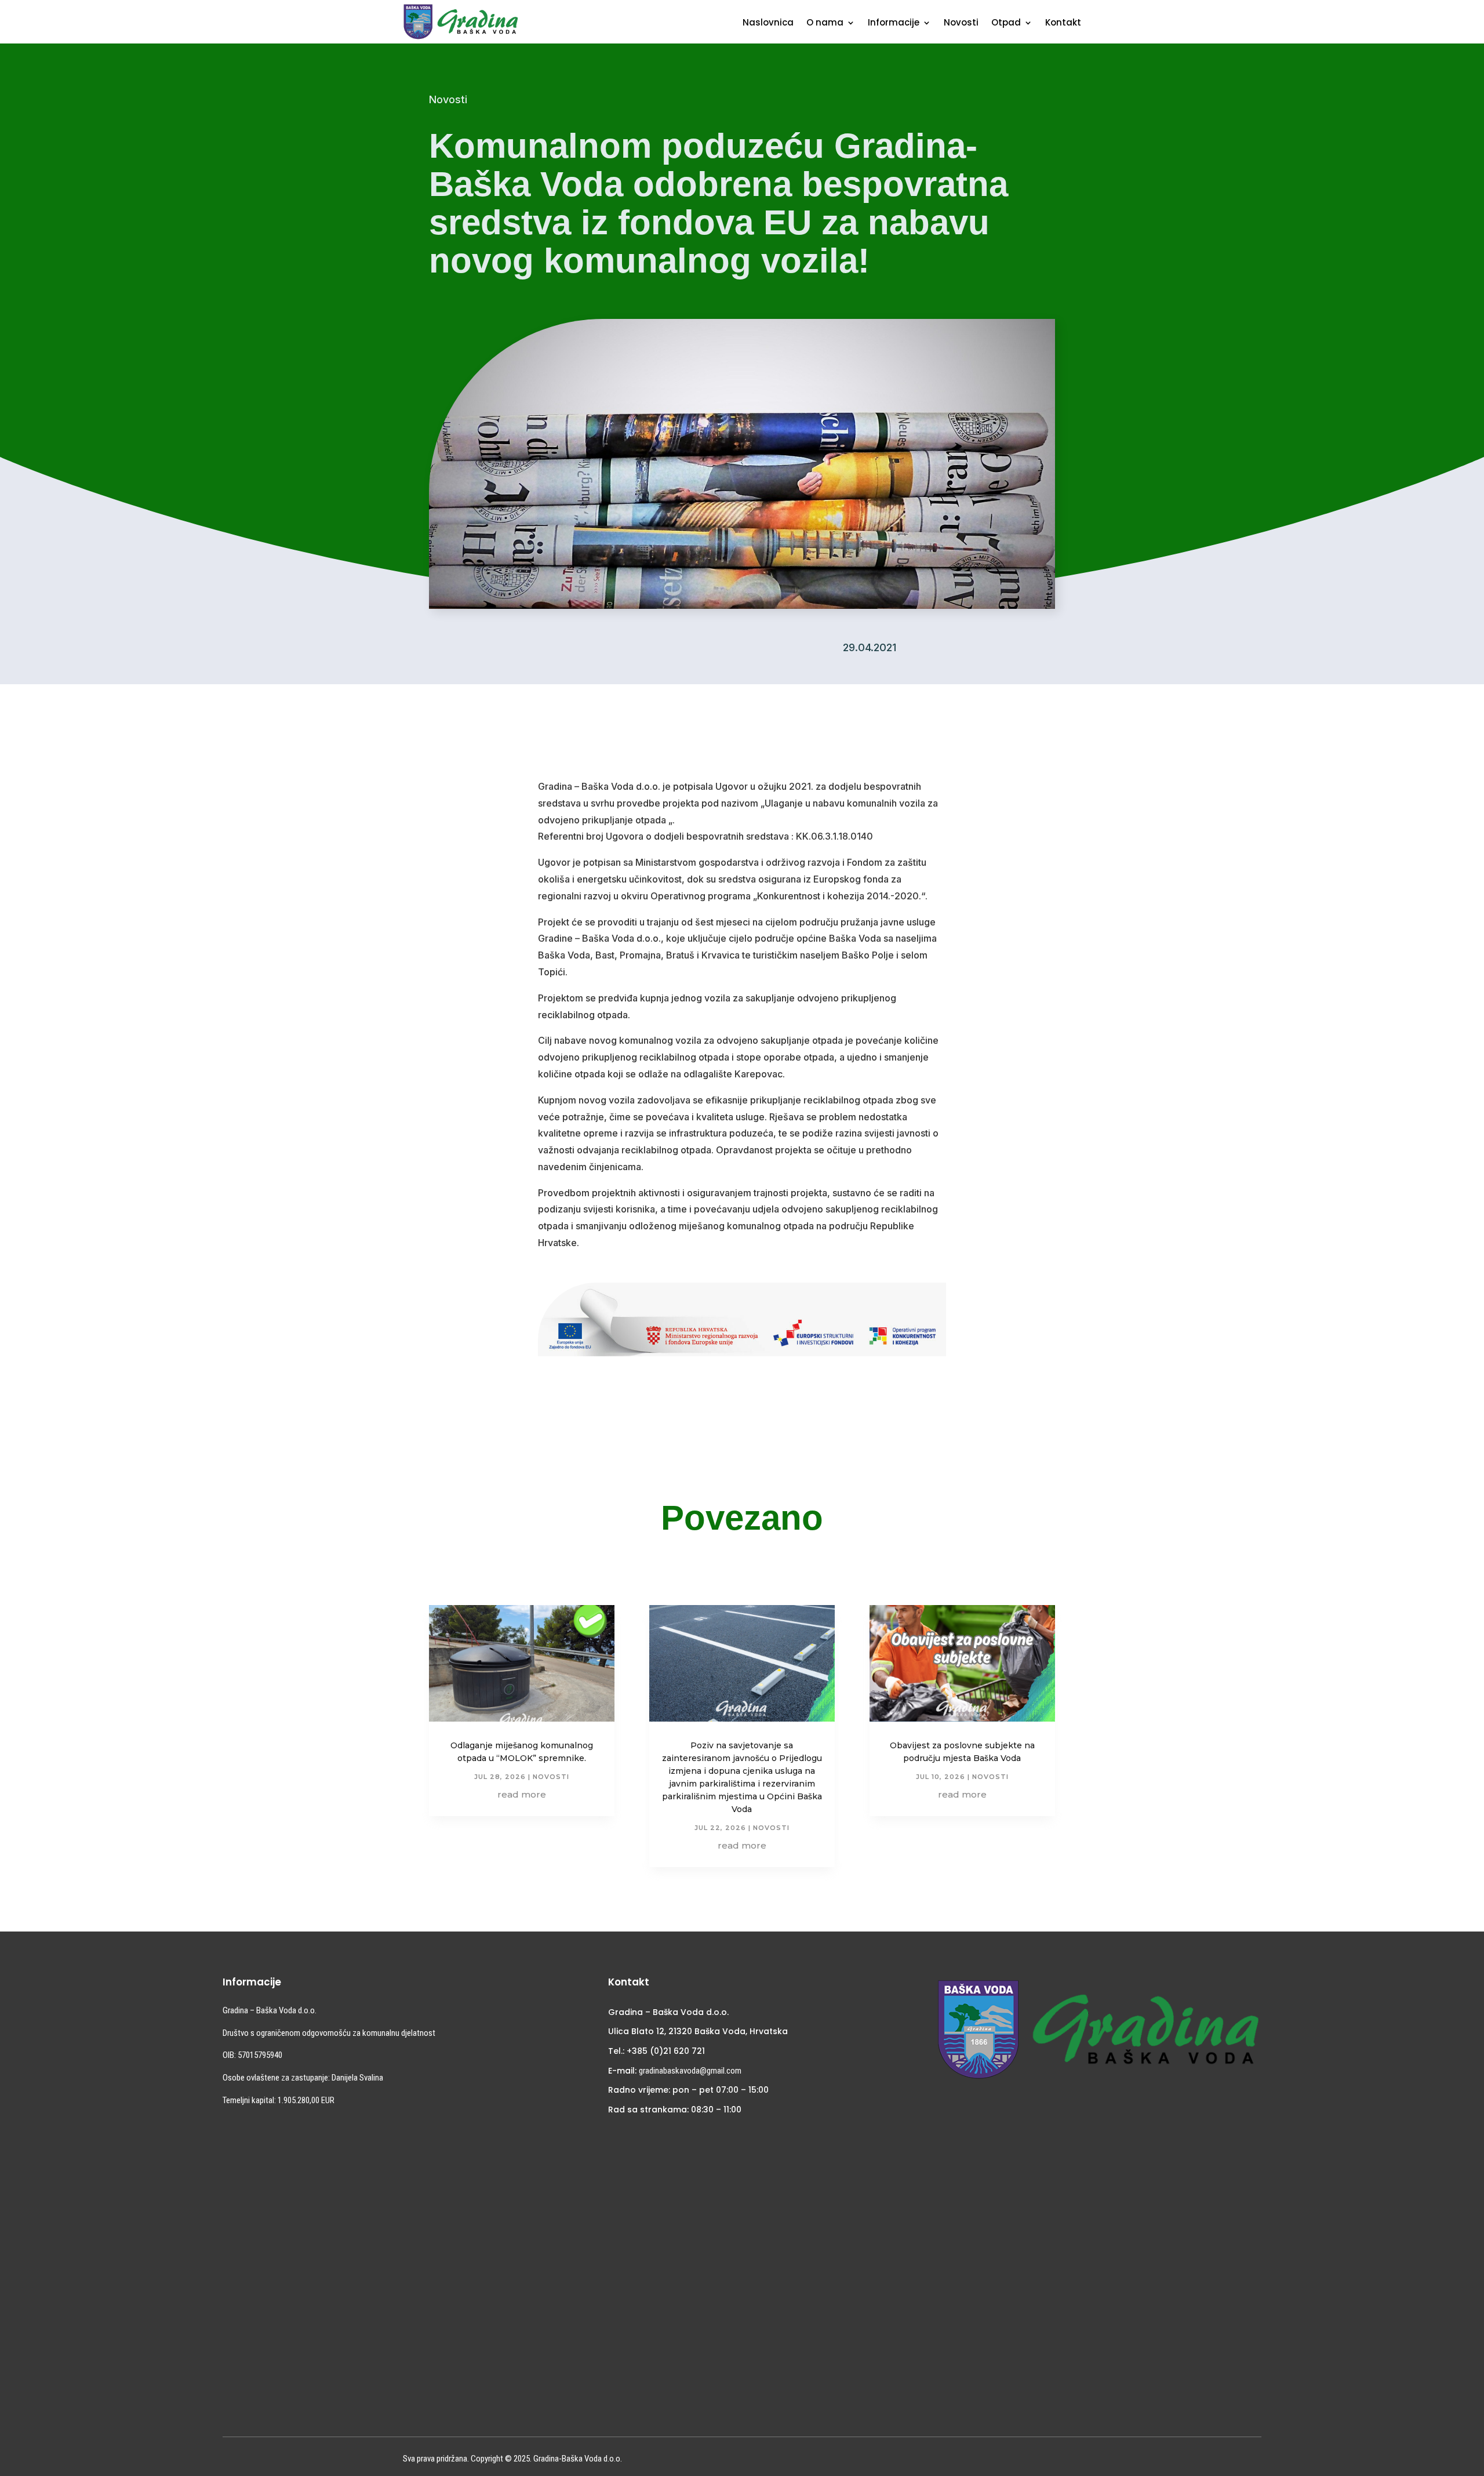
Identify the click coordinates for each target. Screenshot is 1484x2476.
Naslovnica (768, 23)
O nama (825, 23)
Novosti (961, 23)
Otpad (1006, 23)
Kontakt (1063, 23)
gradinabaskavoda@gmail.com (690, 2071)
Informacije (894, 23)
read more (522, 1794)
